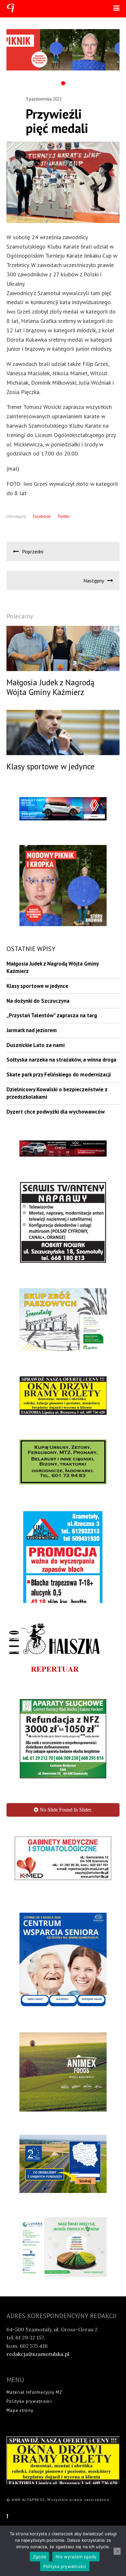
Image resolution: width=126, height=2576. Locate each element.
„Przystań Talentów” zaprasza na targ (52, 1015)
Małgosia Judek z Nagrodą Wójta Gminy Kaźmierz (52, 967)
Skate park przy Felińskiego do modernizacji (59, 1074)
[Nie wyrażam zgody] (117, 2551)
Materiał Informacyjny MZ (34, 2405)
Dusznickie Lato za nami (36, 1045)
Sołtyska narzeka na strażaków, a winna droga (61, 1060)
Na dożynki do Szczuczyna (38, 1001)
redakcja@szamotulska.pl (38, 2368)
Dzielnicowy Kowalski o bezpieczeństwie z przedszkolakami (57, 1093)
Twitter (63, 516)
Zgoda (39, 2557)
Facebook (42, 516)
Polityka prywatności (29, 2415)
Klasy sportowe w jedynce (37, 986)
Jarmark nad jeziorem (32, 1030)
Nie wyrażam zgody (76, 2557)
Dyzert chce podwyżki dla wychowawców (56, 1112)
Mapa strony (20, 2424)
